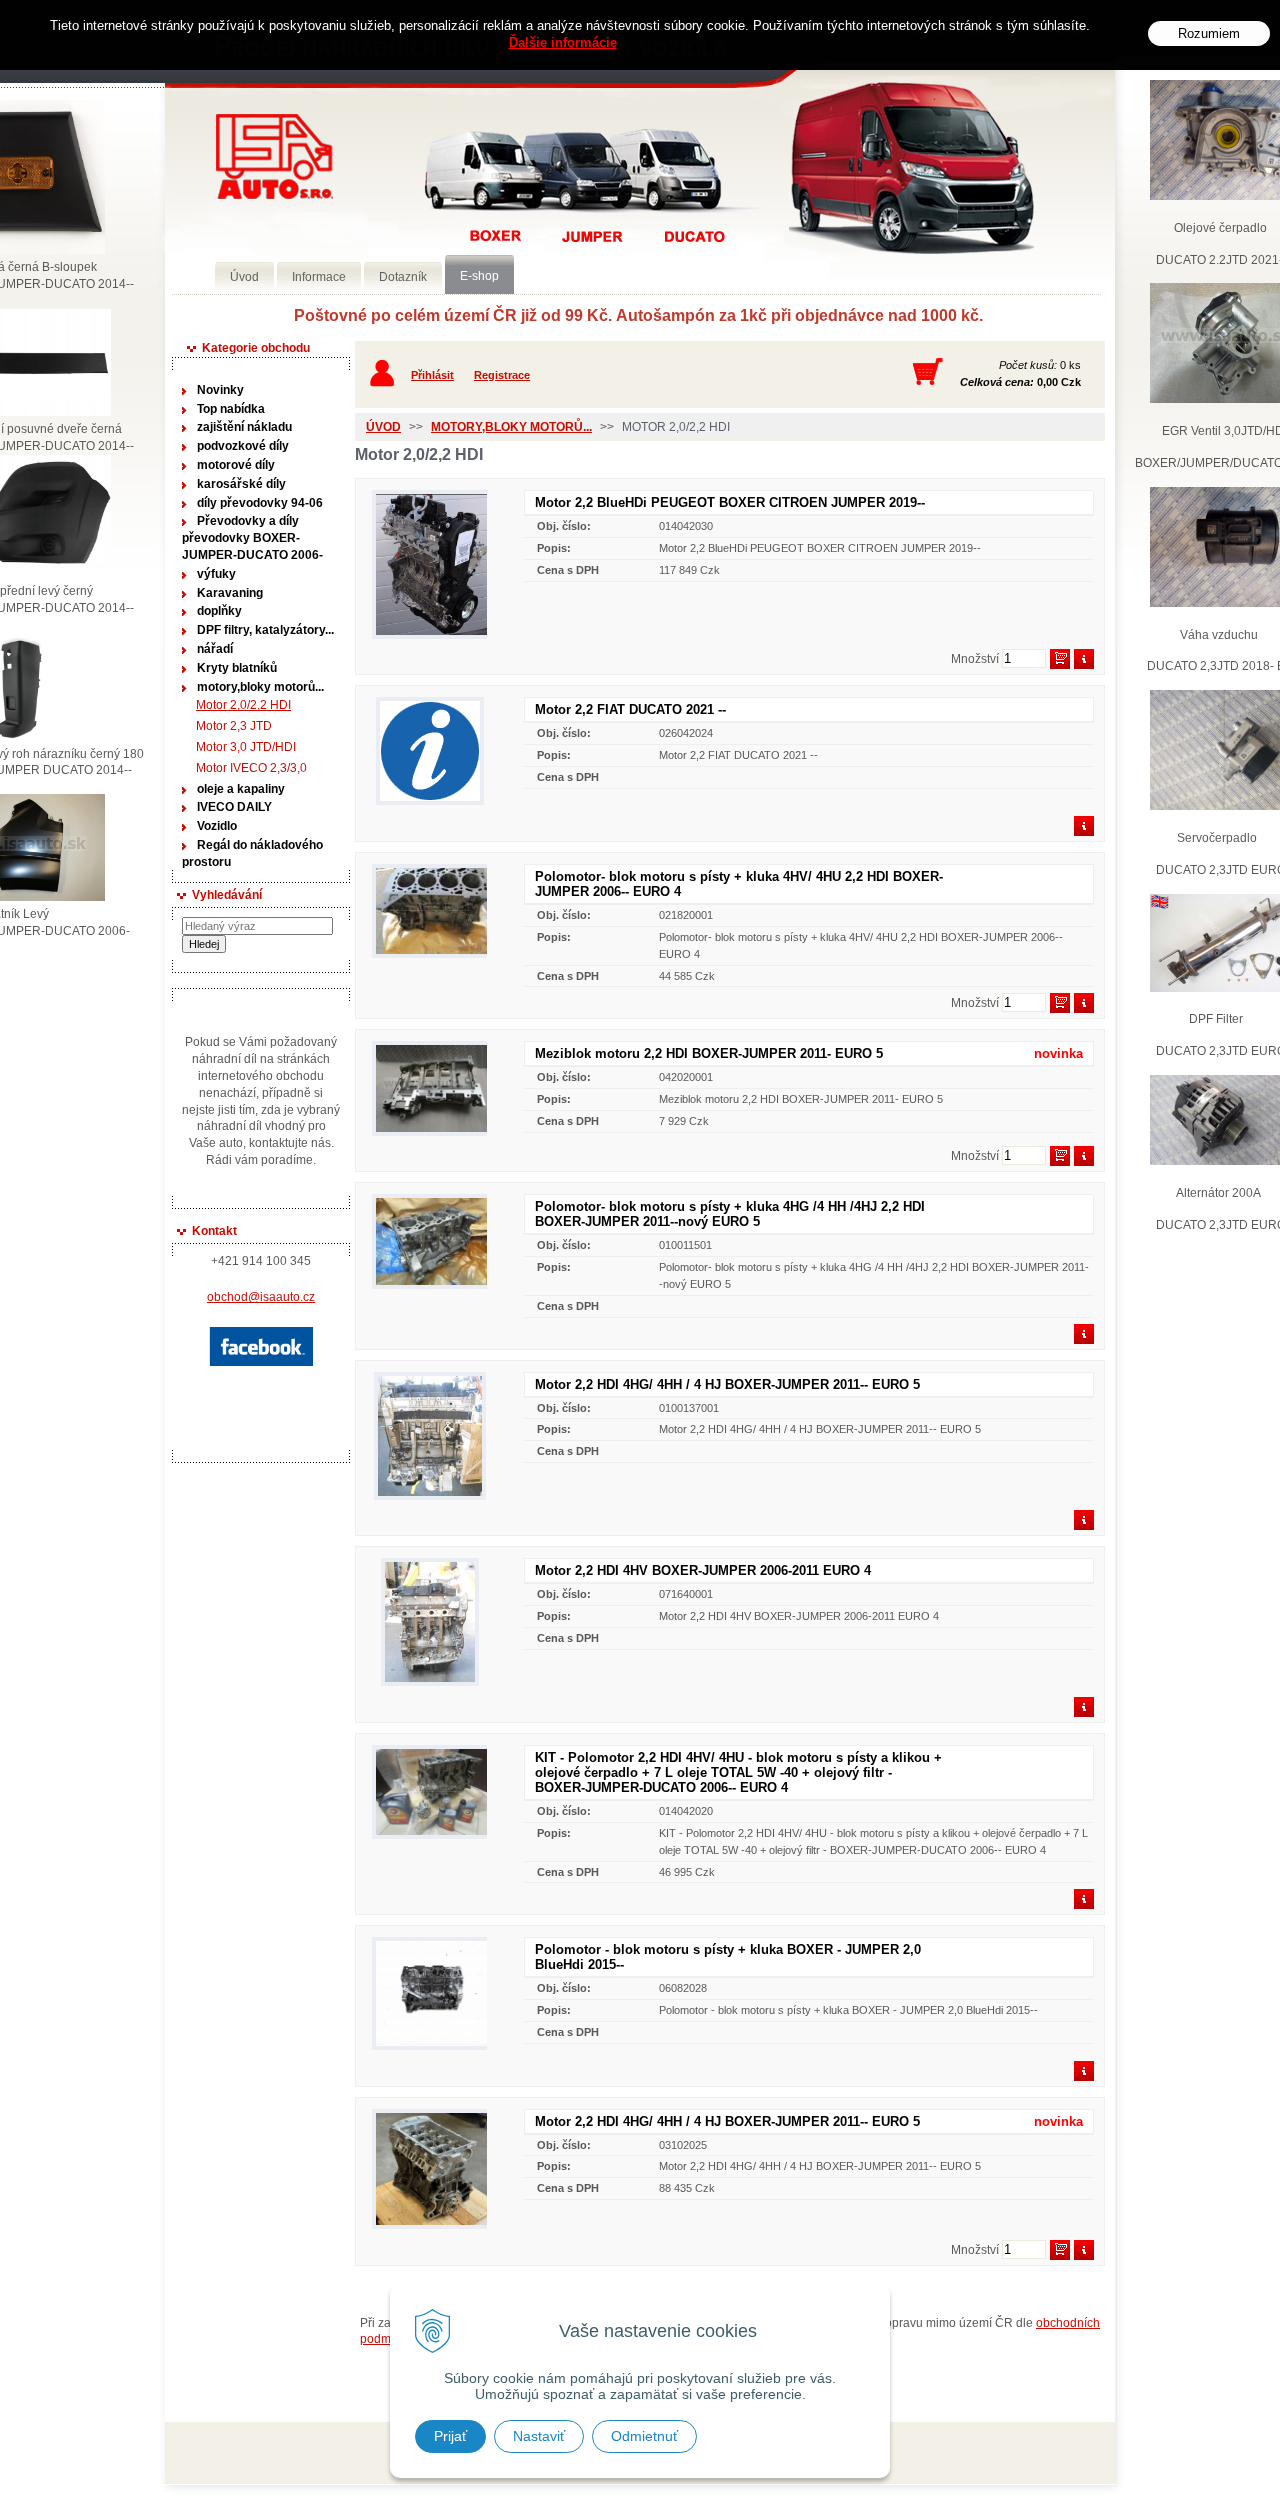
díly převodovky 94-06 (260, 503)
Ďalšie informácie (563, 42)
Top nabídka (231, 409)
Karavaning (230, 593)
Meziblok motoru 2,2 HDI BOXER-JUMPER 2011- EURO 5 (709, 1053)
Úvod (383, 427)
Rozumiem (1209, 33)
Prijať (450, 2436)
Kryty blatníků (237, 668)
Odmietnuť (644, 2436)
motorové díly (236, 465)
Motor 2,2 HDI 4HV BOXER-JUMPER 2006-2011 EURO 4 (703, 1570)
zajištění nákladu (244, 427)
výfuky (216, 574)
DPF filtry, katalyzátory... (265, 630)
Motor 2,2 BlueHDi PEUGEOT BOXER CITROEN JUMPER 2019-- (730, 502)
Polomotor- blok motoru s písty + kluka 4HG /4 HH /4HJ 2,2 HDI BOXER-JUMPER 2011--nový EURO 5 (730, 1214)
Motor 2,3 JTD (234, 726)
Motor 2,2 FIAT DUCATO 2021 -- (630, 709)
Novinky (220, 390)
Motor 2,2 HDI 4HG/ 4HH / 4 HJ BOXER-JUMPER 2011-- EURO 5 (727, 1384)
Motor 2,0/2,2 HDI (243, 705)
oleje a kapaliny (241, 789)
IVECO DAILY (234, 807)
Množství (975, 659)
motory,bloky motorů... (260, 687)
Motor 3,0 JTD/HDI (246, 747)
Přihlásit (432, 375)
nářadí (215, 649)
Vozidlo (217, 826)
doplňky (219, 611)
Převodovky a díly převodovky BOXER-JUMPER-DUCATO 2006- (252, 538)
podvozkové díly (243, 446)
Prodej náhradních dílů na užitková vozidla (274, 156)
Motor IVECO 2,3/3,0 (251, 768)
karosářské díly (241, 484)
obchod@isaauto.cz (261, 1297)
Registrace (502, 375)
